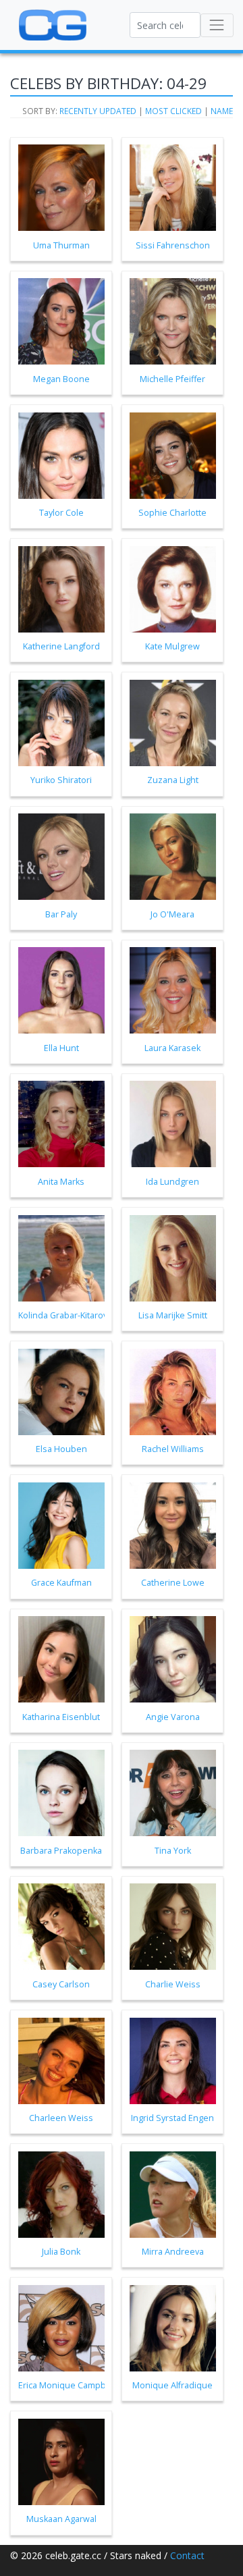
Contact (187, 2555)
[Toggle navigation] (217, 25)
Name (222, 111)
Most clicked (173, 111)
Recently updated (98, 111)
